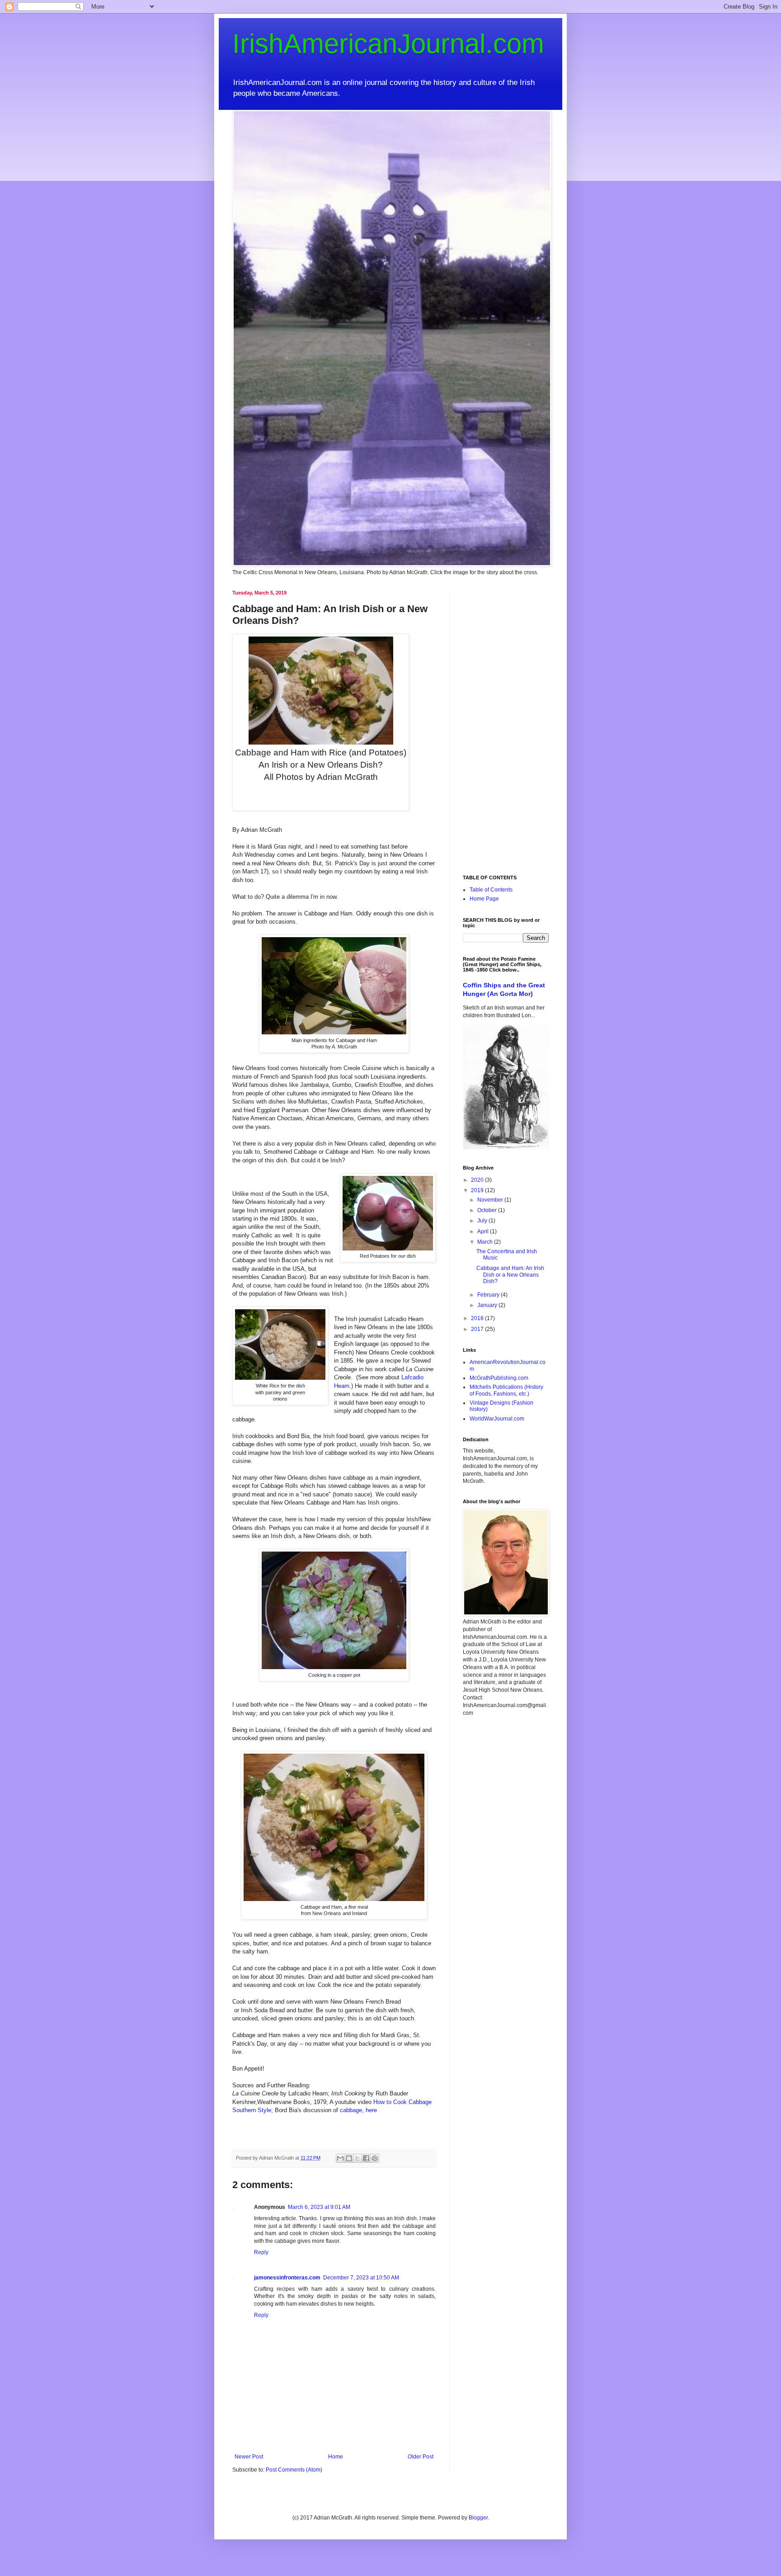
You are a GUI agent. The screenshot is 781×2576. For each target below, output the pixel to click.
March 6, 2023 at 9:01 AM (319, 2207)
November (491, 1200)
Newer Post (249, 2457)
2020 (478, 1180)
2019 (478, 1190)
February (489, 1295)
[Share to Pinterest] (375, 2158)
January (488, 1305)
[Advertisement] (506, 726)
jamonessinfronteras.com (287, 2278)
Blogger (478, 2518)
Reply (261, 2252)
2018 (478, 1318)
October (488, 1210)
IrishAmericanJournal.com (388, 44)
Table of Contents (491, 890)
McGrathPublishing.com (499, 1378)
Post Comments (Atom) (294, 2470)
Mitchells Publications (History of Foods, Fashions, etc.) (506, 1390)
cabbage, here (358, 2110)
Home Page (484, 899)
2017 (478, 1329)
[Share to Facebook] (366, 2158)
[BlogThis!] (349, 2158)
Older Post (421, 2457)
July (483, 1221)
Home (336, 2457)
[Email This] (340, 2158)
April (484, 1231)
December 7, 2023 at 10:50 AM (361, 2278)
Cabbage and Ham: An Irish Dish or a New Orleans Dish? (510, 1275)
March (486, 1242)
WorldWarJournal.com (497, 1419)
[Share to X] (358, 2158)
